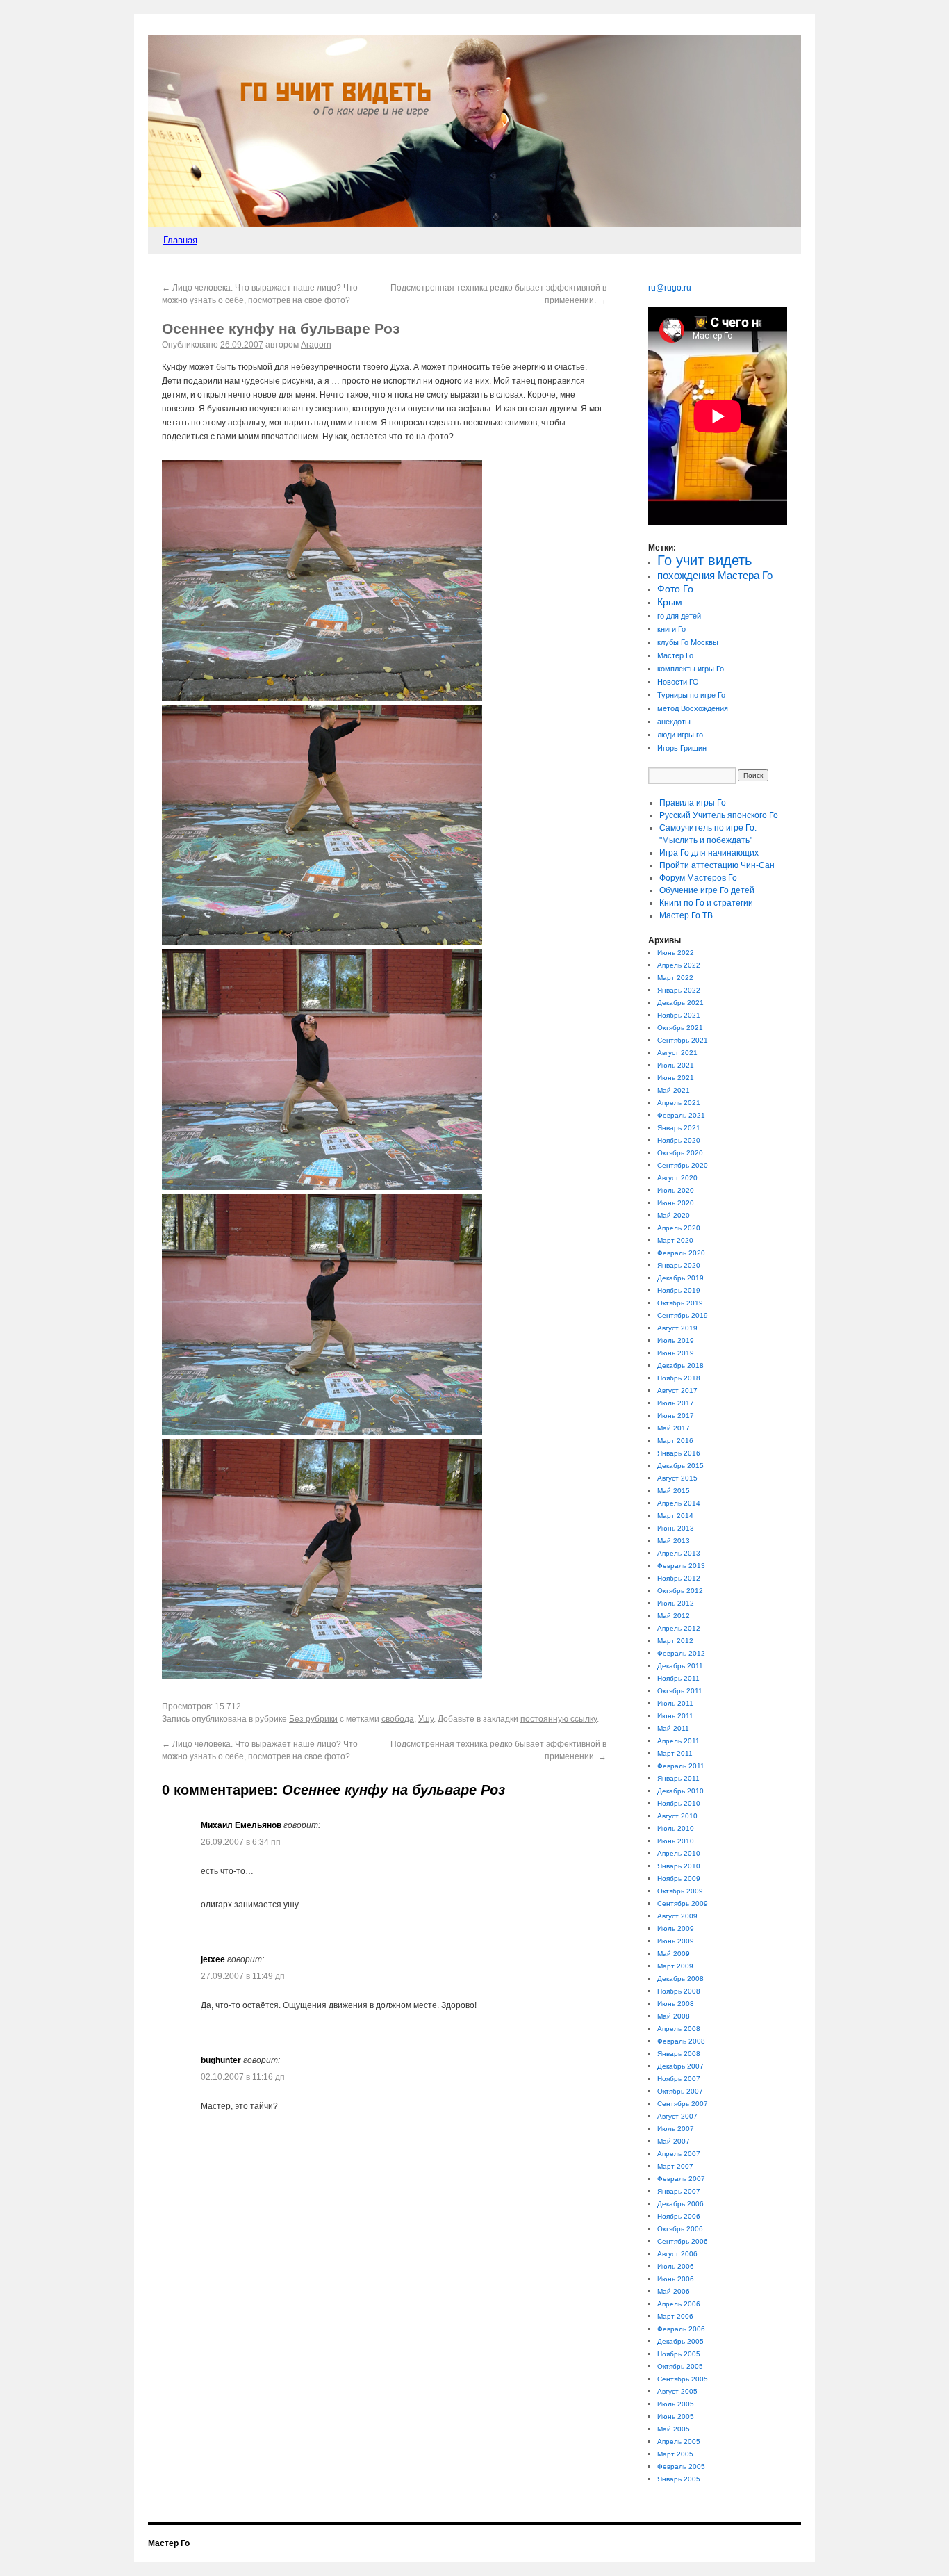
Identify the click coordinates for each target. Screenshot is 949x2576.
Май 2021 (674, 1090)
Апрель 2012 (679, 1628)
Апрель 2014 (679, 1503)
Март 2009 (675, 1966)
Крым (670, 602)
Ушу (426, 1719)
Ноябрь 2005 (679, 2354)
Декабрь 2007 (680, 2066)
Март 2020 (675, 1240)
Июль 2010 (676, 1828)
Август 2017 (677, 1391)
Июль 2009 (676, 1929)
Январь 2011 (678, 1778)
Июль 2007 (676, 2129)
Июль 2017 (676, 1403)
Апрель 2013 (679, 1553)
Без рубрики (313, 1719)
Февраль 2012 (681, 1653)
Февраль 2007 (681, 2179)
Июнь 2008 (676, 2004)
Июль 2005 (676, 2404)
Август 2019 (677, 1328)
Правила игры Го (693, 803)
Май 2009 (674, 1954)
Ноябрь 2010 (679, 1803)
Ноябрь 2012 (679, 1578)
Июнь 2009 (676, 1941)
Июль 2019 (676, 1340)
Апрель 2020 (679, 1228)
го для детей (679, 616)
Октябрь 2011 (680, 1691)
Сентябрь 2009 (683, 1904)
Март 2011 (675, 1753)
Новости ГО (678, 682)
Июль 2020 (676, 1190)
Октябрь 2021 (680, 1028)
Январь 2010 (679, 1866)
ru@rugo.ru (670, 288)
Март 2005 (675, 2454)
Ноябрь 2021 (679, 1015)
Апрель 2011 (678, 1741)
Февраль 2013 (681, 1566)
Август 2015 (677, 1478)
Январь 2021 (679, 1128)
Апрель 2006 (679, 2304)
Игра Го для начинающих (709, 853)
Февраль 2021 (681, 1115)
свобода (398, 1719)
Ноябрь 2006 (679, 2216)
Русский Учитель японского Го (719, 815)
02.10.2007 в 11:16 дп (243, 2077)
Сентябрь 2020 (683, 1165)
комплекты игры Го (691, 669)
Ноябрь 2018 (679, 1378)
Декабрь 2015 (680, 1466)
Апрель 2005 (679, 2442)
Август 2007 (677, 2116)
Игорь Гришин (682, 748)
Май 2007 (674, 2141)
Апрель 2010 (679, 1853)
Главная (180, 240)
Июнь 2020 (676, 1203)
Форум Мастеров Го (698, 878)
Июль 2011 (675, 1703)
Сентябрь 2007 (683, 2104)
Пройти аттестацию (717, 865)
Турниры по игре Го (691, 695)
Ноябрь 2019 (679, 1290)
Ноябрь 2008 (679, 1991)
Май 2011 (673, 1728)
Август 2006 (677, 2254)
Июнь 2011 (675, 1716)
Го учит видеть (704, 560)
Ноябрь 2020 (679, 1140)
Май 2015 (674, 1491)
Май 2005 (674, 2429)
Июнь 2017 (676, 1416)
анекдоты (674, 722)
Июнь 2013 (676, 1528)
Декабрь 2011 (680, 1666)
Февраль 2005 (681, 2467)
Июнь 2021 (676, 1078)
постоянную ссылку (559, 1719)
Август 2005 (677, 2391)
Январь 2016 (679, 1453)
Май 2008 (674, 2016)
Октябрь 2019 (680, 1303)
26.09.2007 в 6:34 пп (241, 1842)
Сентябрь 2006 (683, 2241)
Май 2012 (674, 1616)
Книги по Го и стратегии (706, 903)
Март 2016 (675, 1441)
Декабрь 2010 (680, 1791)
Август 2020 (677, 1178)
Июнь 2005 (676, 2416)
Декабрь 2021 (680, 1003)
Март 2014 (675, 1516)
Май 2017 (674, 1428)
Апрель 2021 (679, 1103)
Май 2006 (674, 2291)
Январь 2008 (679, 2054)
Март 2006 (675, 2316)
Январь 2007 (679, 2191)
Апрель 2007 (679, 2154)
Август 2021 (677, 1053)
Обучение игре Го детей (707, 890)
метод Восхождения (693, 708)
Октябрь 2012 (680, 1591)
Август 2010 (677, 1816)
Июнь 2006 (676, 2279)
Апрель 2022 (679, 965)
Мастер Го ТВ (686, 915)
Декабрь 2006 (680, 2204)
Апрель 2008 (679, 2029)
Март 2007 (675, 2166)
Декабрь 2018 (680, 1366)
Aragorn (316, 345)
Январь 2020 (679, 1265)
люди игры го (680, 735)
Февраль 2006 (681, 2329)
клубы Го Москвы (688, 642)
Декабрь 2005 (680, 2341)
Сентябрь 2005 (683, 2379)
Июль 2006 (676, 2266)
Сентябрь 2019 (683, 1315)
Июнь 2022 (676, 953)
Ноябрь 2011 (678, 1678)
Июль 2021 (676, 1065)
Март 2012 (675, 1641)
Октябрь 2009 (680, 1891)
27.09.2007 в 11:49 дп (243, 1976)
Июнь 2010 (676, 1841)
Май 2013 (674, 1541)
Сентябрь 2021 (683, 1040)
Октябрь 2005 (680, 2366)
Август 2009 (677, 1916)
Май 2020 (674, 1215)
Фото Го (675, 589)
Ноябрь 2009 (679, 1878)
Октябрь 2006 (680, 2229)
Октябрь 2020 (680, 1153)
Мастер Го (675, 655)
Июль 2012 (676, 1603)
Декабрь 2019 (680, 1278)
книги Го (671, 629)
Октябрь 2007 (680, 2091)
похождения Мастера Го (715, 576)
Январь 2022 (679, 990)
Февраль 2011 (681, 1766)
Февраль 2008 (681, 2041)
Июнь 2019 (676, 1353)
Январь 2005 (679, 2479)
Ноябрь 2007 (679, 2079)
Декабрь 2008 (680, 1979)
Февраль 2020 (681, 1253)
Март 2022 (675, 978)
